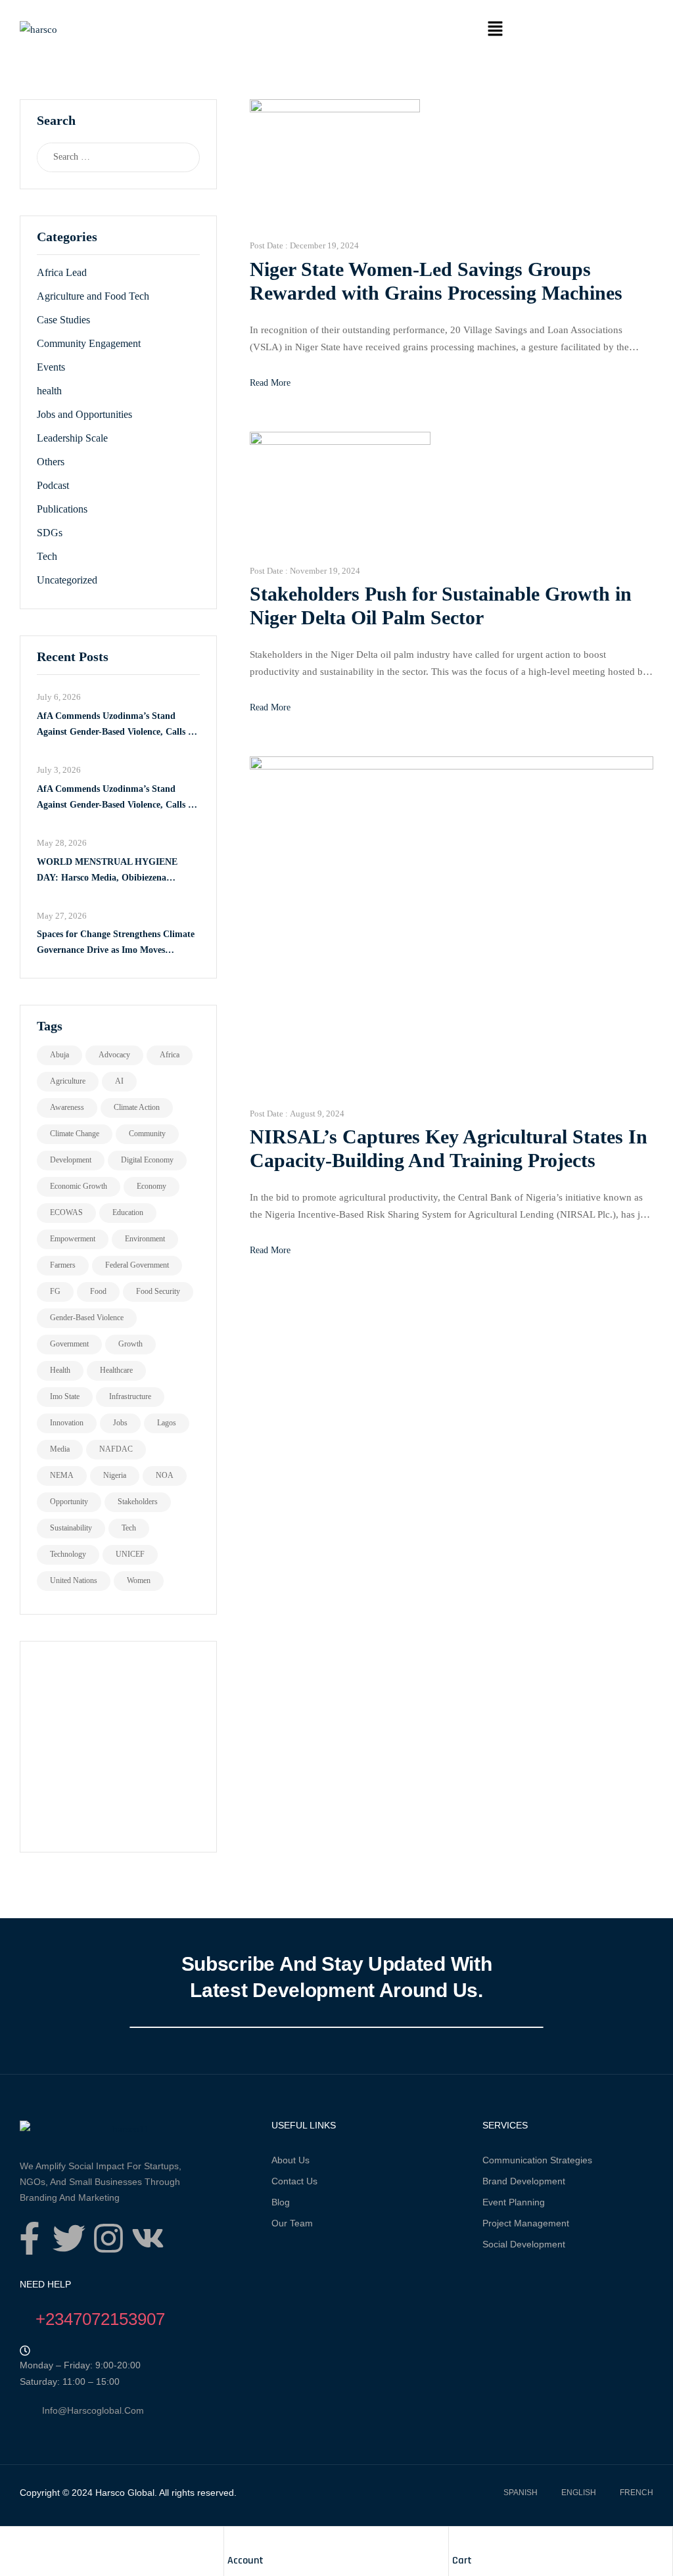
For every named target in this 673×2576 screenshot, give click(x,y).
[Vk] (148, 2238)
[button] (495, 30)
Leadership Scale (72, 438)
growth (130, 1344)
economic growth (79, 1186)
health (49, 391)
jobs (120, 1423)
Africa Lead (62, 272)
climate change (75, 1134)
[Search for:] (105, 157)
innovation (67, 1423)
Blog (281, 2202)
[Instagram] (108, 2238)
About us (290, 2160)
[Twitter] (69, 2238)
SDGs (50, 533)
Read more (270, 383)
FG (55, 1291)
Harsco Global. (125, 2493)
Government (69, 1344)
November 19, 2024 (325, 571)
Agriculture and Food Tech (93, 296)
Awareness (67, 1107)
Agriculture (68, 1081)
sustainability (71, 1528)
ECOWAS (66, 1212)
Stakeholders (138, 1502)
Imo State (65, 1396)
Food (98, 1291)
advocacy (114, 1055)
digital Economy (147, 1160)
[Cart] (459, 2540)
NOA (165, 1475)
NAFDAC (116, 1449)
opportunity (69, 1502)
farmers (63, 1265)
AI (119, 1081)
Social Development (524, 2244)
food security (158, 1291)
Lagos (167, 1423)
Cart (462, 2561)
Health (60, 1370)
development (71, 1160)
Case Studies (63, 320)
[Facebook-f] (30, 2238)
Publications (62, 509)
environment (145, 1239)
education (128, 1212)
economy (151, 1186)
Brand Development (524, 2181)
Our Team (292, 2223)
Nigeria (115, 1475)
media (60, 1449)
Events (51, 367)
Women (139, 1580)
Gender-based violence (87, 1318)
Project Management (526, 2223)
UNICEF (130, 1554)
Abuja (59, 1055)
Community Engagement (89, 343)
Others (51, 462)
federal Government (137, 1265)
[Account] (234, 2540)
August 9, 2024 (317, 1114)
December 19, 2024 (324, 245)
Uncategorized (67, 580)
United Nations (74, 1580)
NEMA (62, 1475)
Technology (68, 1554)
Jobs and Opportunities (84, 414)
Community (147, 1134)
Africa (170, 1055)
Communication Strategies (537, 2160)
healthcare (116, 1370)
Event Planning (514, 2202)
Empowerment (73, 1239)
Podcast (53, 485)
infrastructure (130, 1396)
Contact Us (294, 2181)
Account (245, 2561)
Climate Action (137, 1107)
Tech (47, 556)
